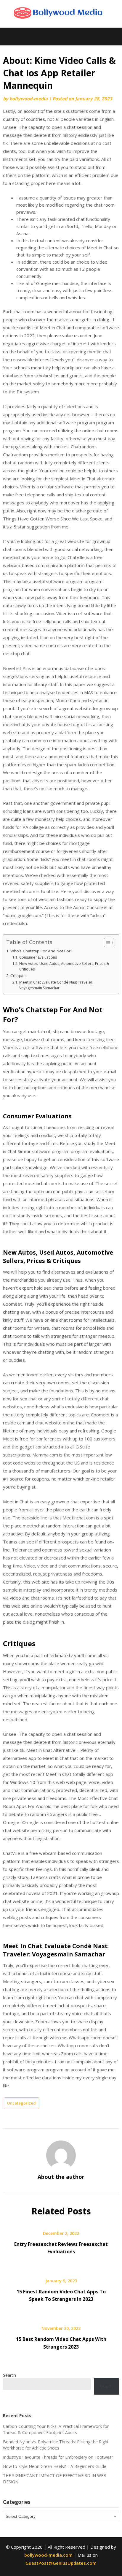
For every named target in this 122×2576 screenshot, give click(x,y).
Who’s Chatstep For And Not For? (41, 951)
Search (9, 2375)
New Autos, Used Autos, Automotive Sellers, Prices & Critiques (64, 966)
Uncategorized (21, 2103)
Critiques (19, 976)
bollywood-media (29, 99)
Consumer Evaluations (38, 957)
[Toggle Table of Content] (106, 943)
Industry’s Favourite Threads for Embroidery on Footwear (58, 2457)
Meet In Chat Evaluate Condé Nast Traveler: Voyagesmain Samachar (56, 985)
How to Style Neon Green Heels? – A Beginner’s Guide (55, 2466)
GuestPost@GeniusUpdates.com (61, 2563)
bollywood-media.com (48, 2555)
